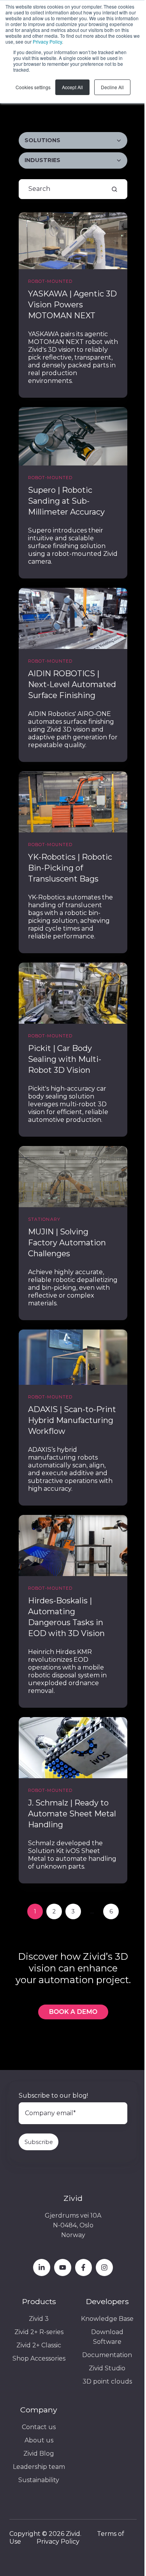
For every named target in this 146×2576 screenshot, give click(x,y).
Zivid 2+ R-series (39, 2332)
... (92, 1911)
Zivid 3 (39, 2319)
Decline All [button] (112, 87)
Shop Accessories (39, 2358)
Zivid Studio (107, 2368)
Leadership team (39, 2467)
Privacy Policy (47, 41)
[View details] (42, 2267)
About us (39, 2440)
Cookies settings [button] (33, 87)
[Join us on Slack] (84, 2267)
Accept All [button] (72, 87)
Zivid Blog (39, 2453)
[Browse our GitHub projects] (104, 2267)
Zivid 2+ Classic (39, 2345)
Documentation (107, 2355)
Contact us (39, 2427)
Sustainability (39, 2480)
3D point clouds (107, 2381)
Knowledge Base (107, 2319)
